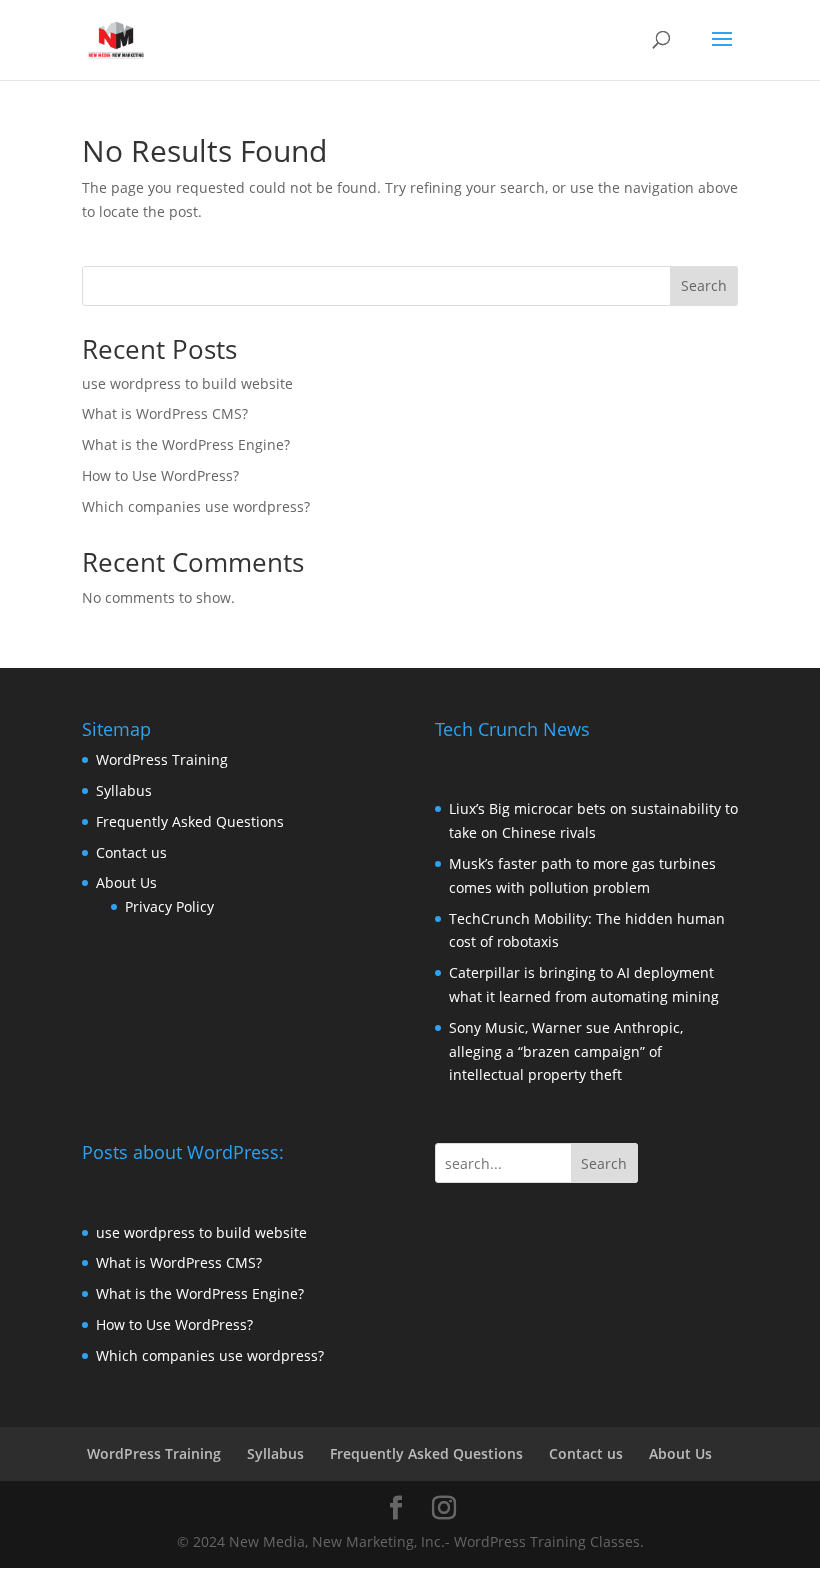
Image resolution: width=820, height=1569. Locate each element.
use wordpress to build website (187, 383)
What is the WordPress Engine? (186, 444)
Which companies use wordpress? (196, 506)
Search (704, 285)
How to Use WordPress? (160, 475)
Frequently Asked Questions (190, 821)
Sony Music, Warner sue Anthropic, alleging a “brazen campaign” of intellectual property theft (566, 1051)
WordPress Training (162, 759)
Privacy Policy (169, 906)
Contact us (131, 852)
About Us (126, 882)
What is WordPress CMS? (165, 413)
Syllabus (124, 790)
